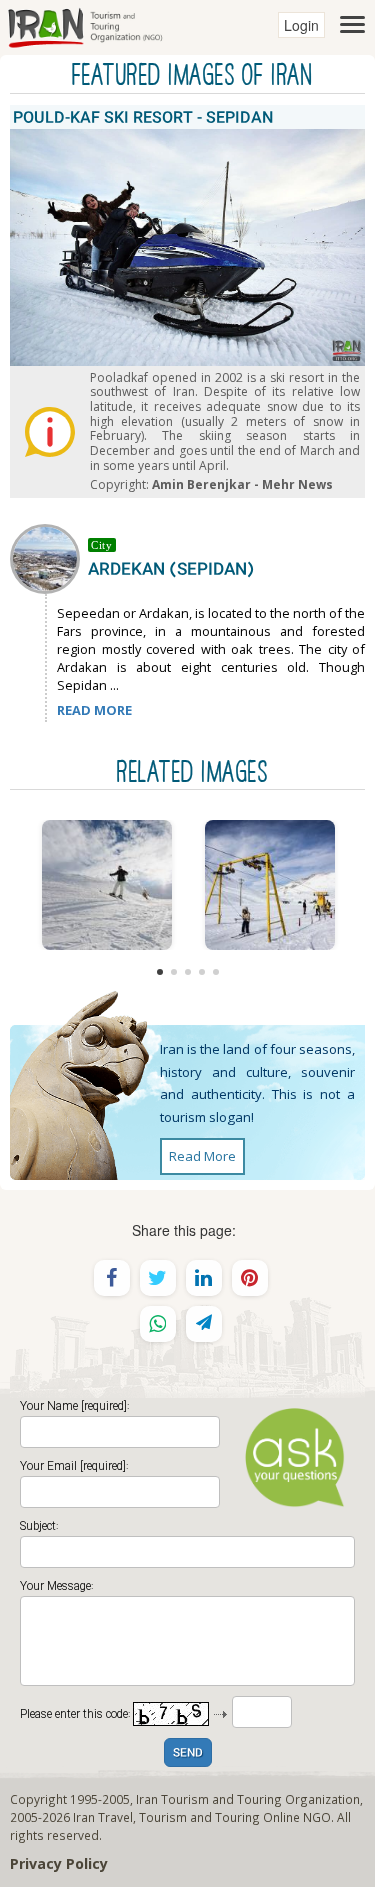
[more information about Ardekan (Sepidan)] (49, 557)
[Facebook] (112, 1278)
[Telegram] (204, 1324)
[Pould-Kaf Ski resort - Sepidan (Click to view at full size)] (269, 885)
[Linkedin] (204, 1278)
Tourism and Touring (199, 1817)
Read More (202, 1156)
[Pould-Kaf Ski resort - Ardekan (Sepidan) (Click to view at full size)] (106, 885)
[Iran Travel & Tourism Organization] (85, 25)
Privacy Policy (59, 1863)
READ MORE (94, 710)
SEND (188, 1753)
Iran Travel (103, 1817)
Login (301, 25)
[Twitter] (158, 1278)
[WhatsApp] (158, 1324)
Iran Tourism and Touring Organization (248, 1799)
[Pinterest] (250, 1278)
